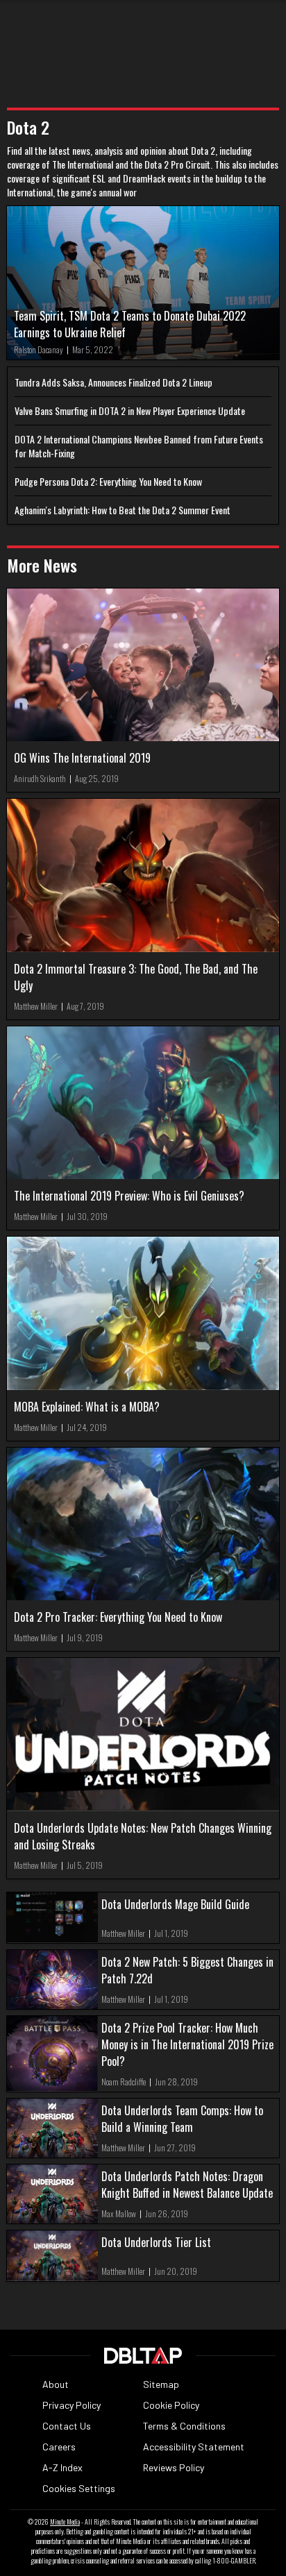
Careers (59, 2447)
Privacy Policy (71, 2405)
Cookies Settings (79, 2488)
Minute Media (65, 2522)
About (56, 2384)
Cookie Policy (171, 2405)
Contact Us (67, 2426)
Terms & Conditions (184, 2426)
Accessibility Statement (194, 2447)
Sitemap (161, 2384)
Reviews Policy (174, 2467)
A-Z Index (62, 2467)
